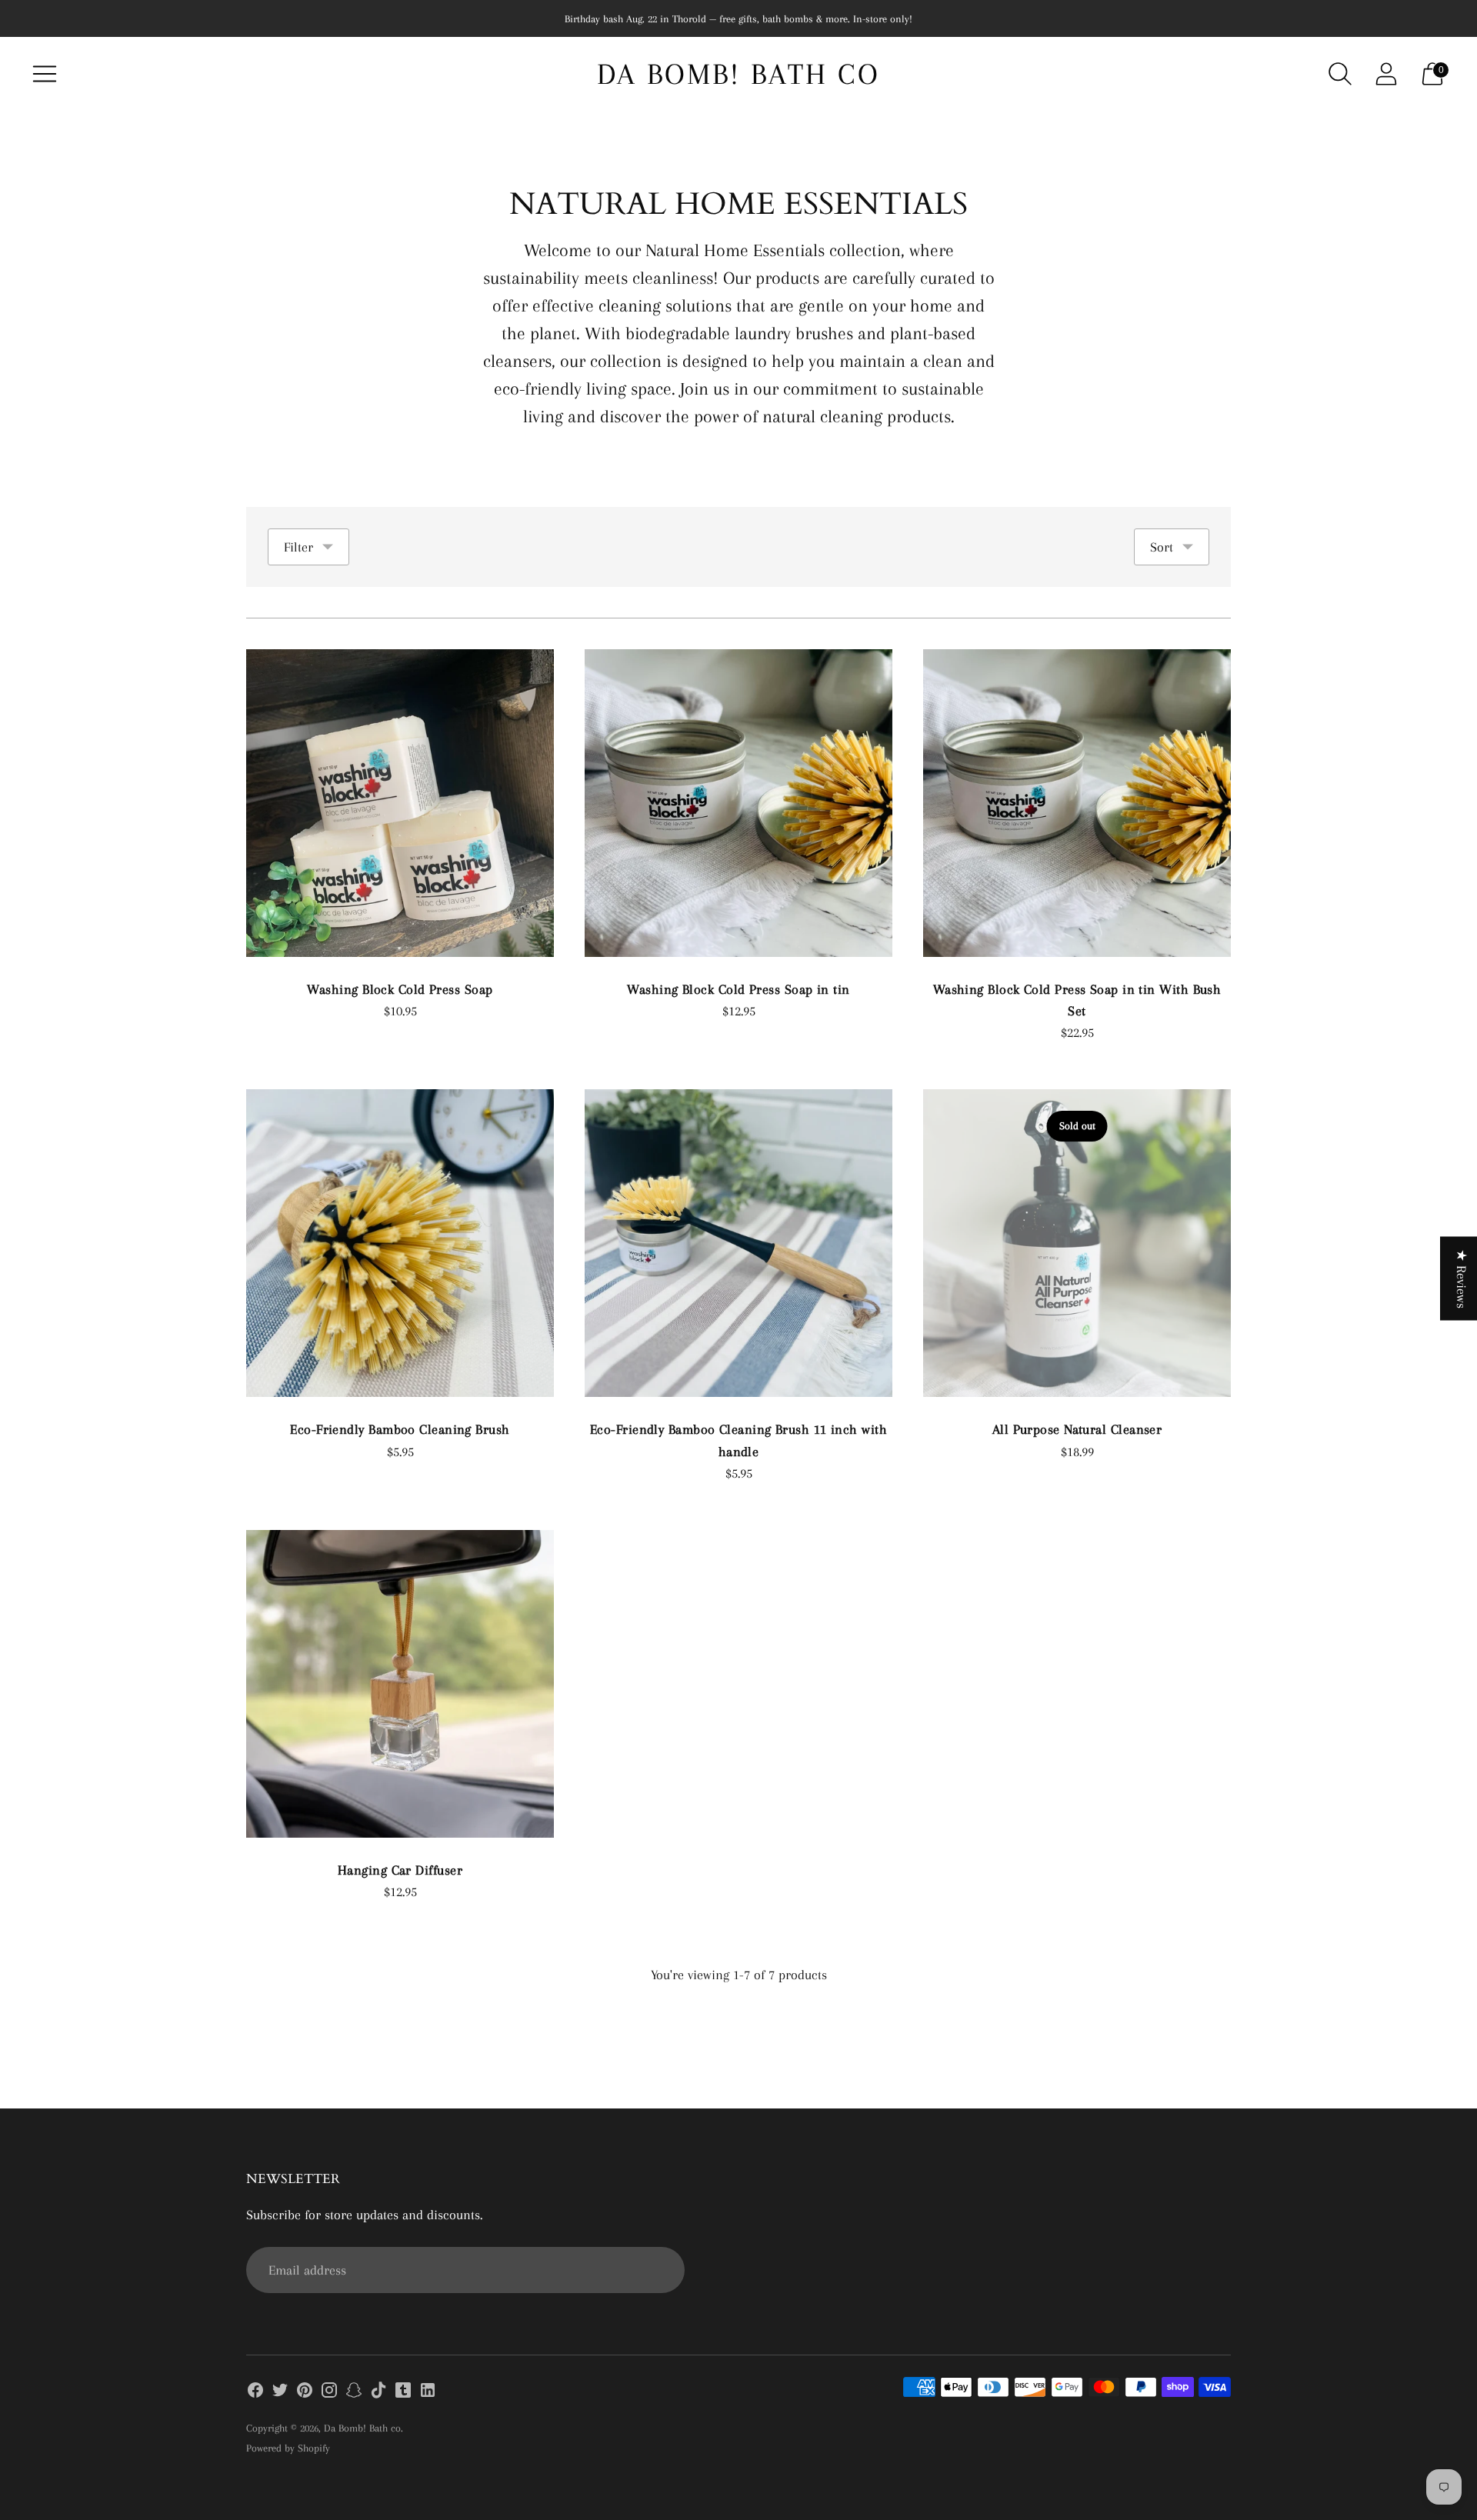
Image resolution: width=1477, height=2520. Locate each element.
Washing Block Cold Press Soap (400, 989)
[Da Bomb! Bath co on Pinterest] (305, 2393)
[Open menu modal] (45, 74)
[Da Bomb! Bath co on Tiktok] (378, 2393)
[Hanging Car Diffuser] (400, 1684)
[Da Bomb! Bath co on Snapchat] (354, 2393)
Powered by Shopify (288, 2448)
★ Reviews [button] (1462, 1279)
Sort (1162, 547)
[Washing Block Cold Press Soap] (400, 803)
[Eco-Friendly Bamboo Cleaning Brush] (400, 1243)
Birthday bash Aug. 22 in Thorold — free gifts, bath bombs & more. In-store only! (738, 19)
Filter (298, 547)
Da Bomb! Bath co (362, 2428)
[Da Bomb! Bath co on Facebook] (255, 2393)
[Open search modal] (1340, 74)
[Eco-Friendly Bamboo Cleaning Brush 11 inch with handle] (738, 1243)
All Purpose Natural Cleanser (1077, 1429)
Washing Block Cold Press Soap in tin (738, 989)
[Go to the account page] (1386, 74)
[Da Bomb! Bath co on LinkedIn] (428, 2393)
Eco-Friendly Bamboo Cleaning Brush (400, 1429)
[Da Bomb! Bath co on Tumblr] (403, 2393)
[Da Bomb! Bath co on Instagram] (329, 2393)
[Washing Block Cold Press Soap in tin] (738, 803)
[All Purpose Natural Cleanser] (1077, 1243)
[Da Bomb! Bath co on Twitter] (280, 2393)
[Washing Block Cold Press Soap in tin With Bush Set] (1077, 803)
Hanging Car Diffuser (400, 1870)
